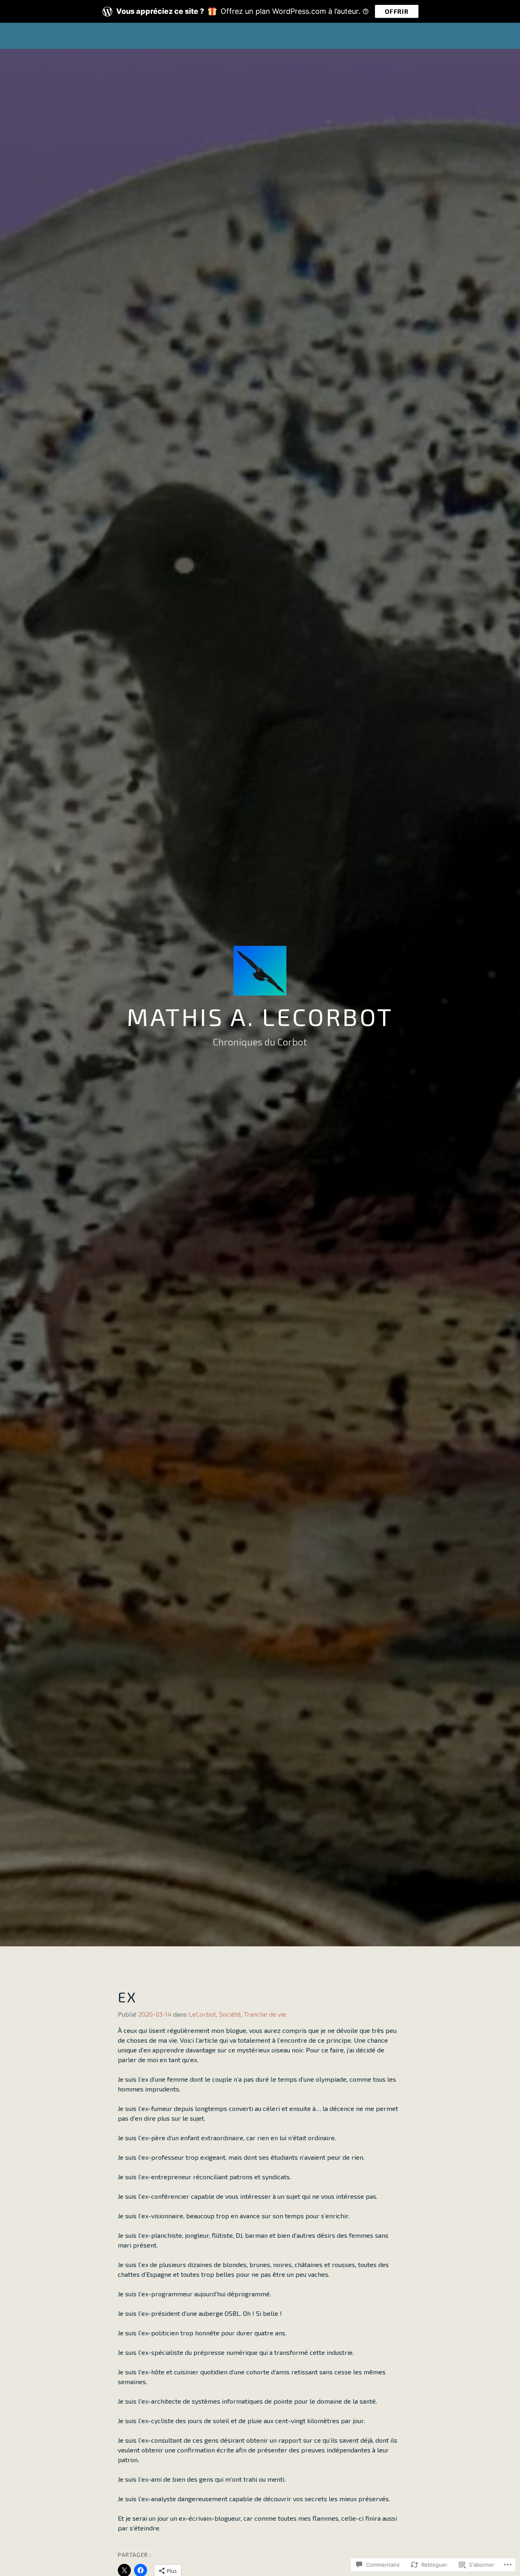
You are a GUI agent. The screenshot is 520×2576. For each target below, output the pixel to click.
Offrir (397, 11)
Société (230, 2014)
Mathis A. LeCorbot (260, 1016)
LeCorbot (202, 2014)
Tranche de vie (265, 2014)
